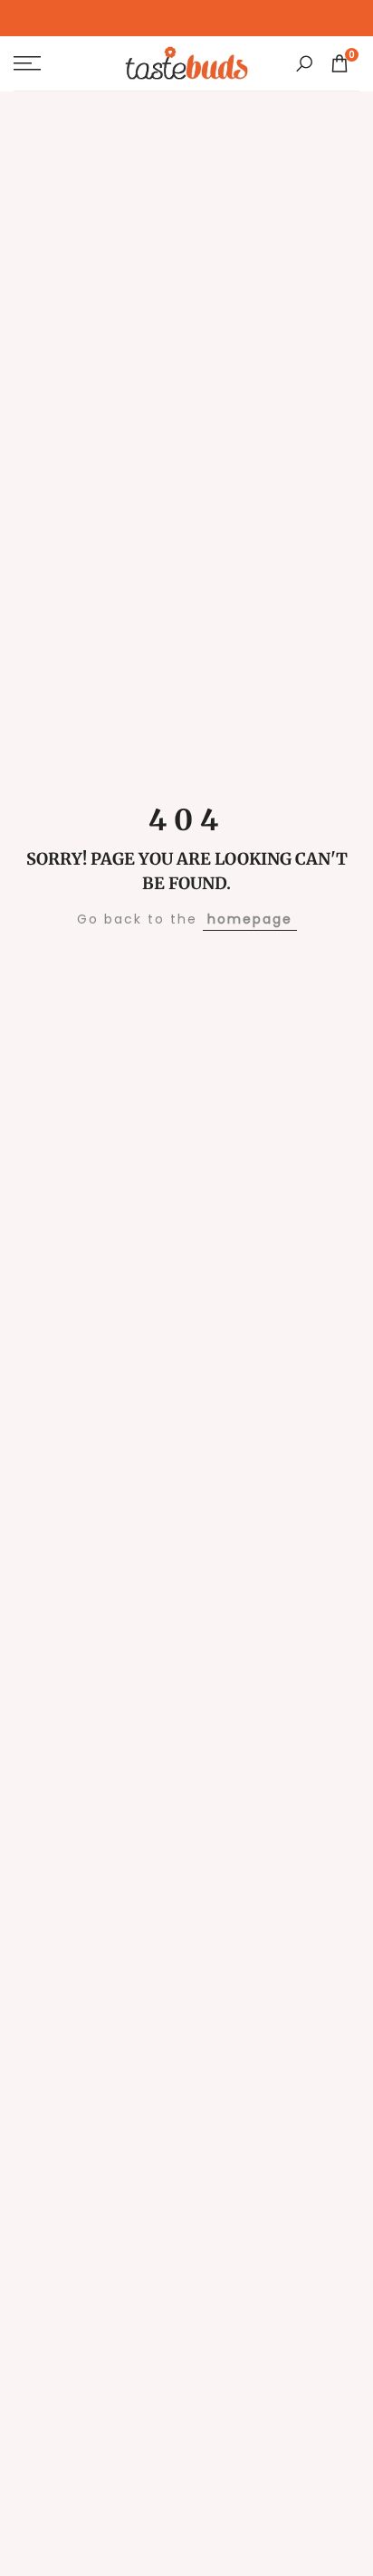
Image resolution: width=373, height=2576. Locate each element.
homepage (250, 919)
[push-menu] (27, 63)
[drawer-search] (304, 64)
